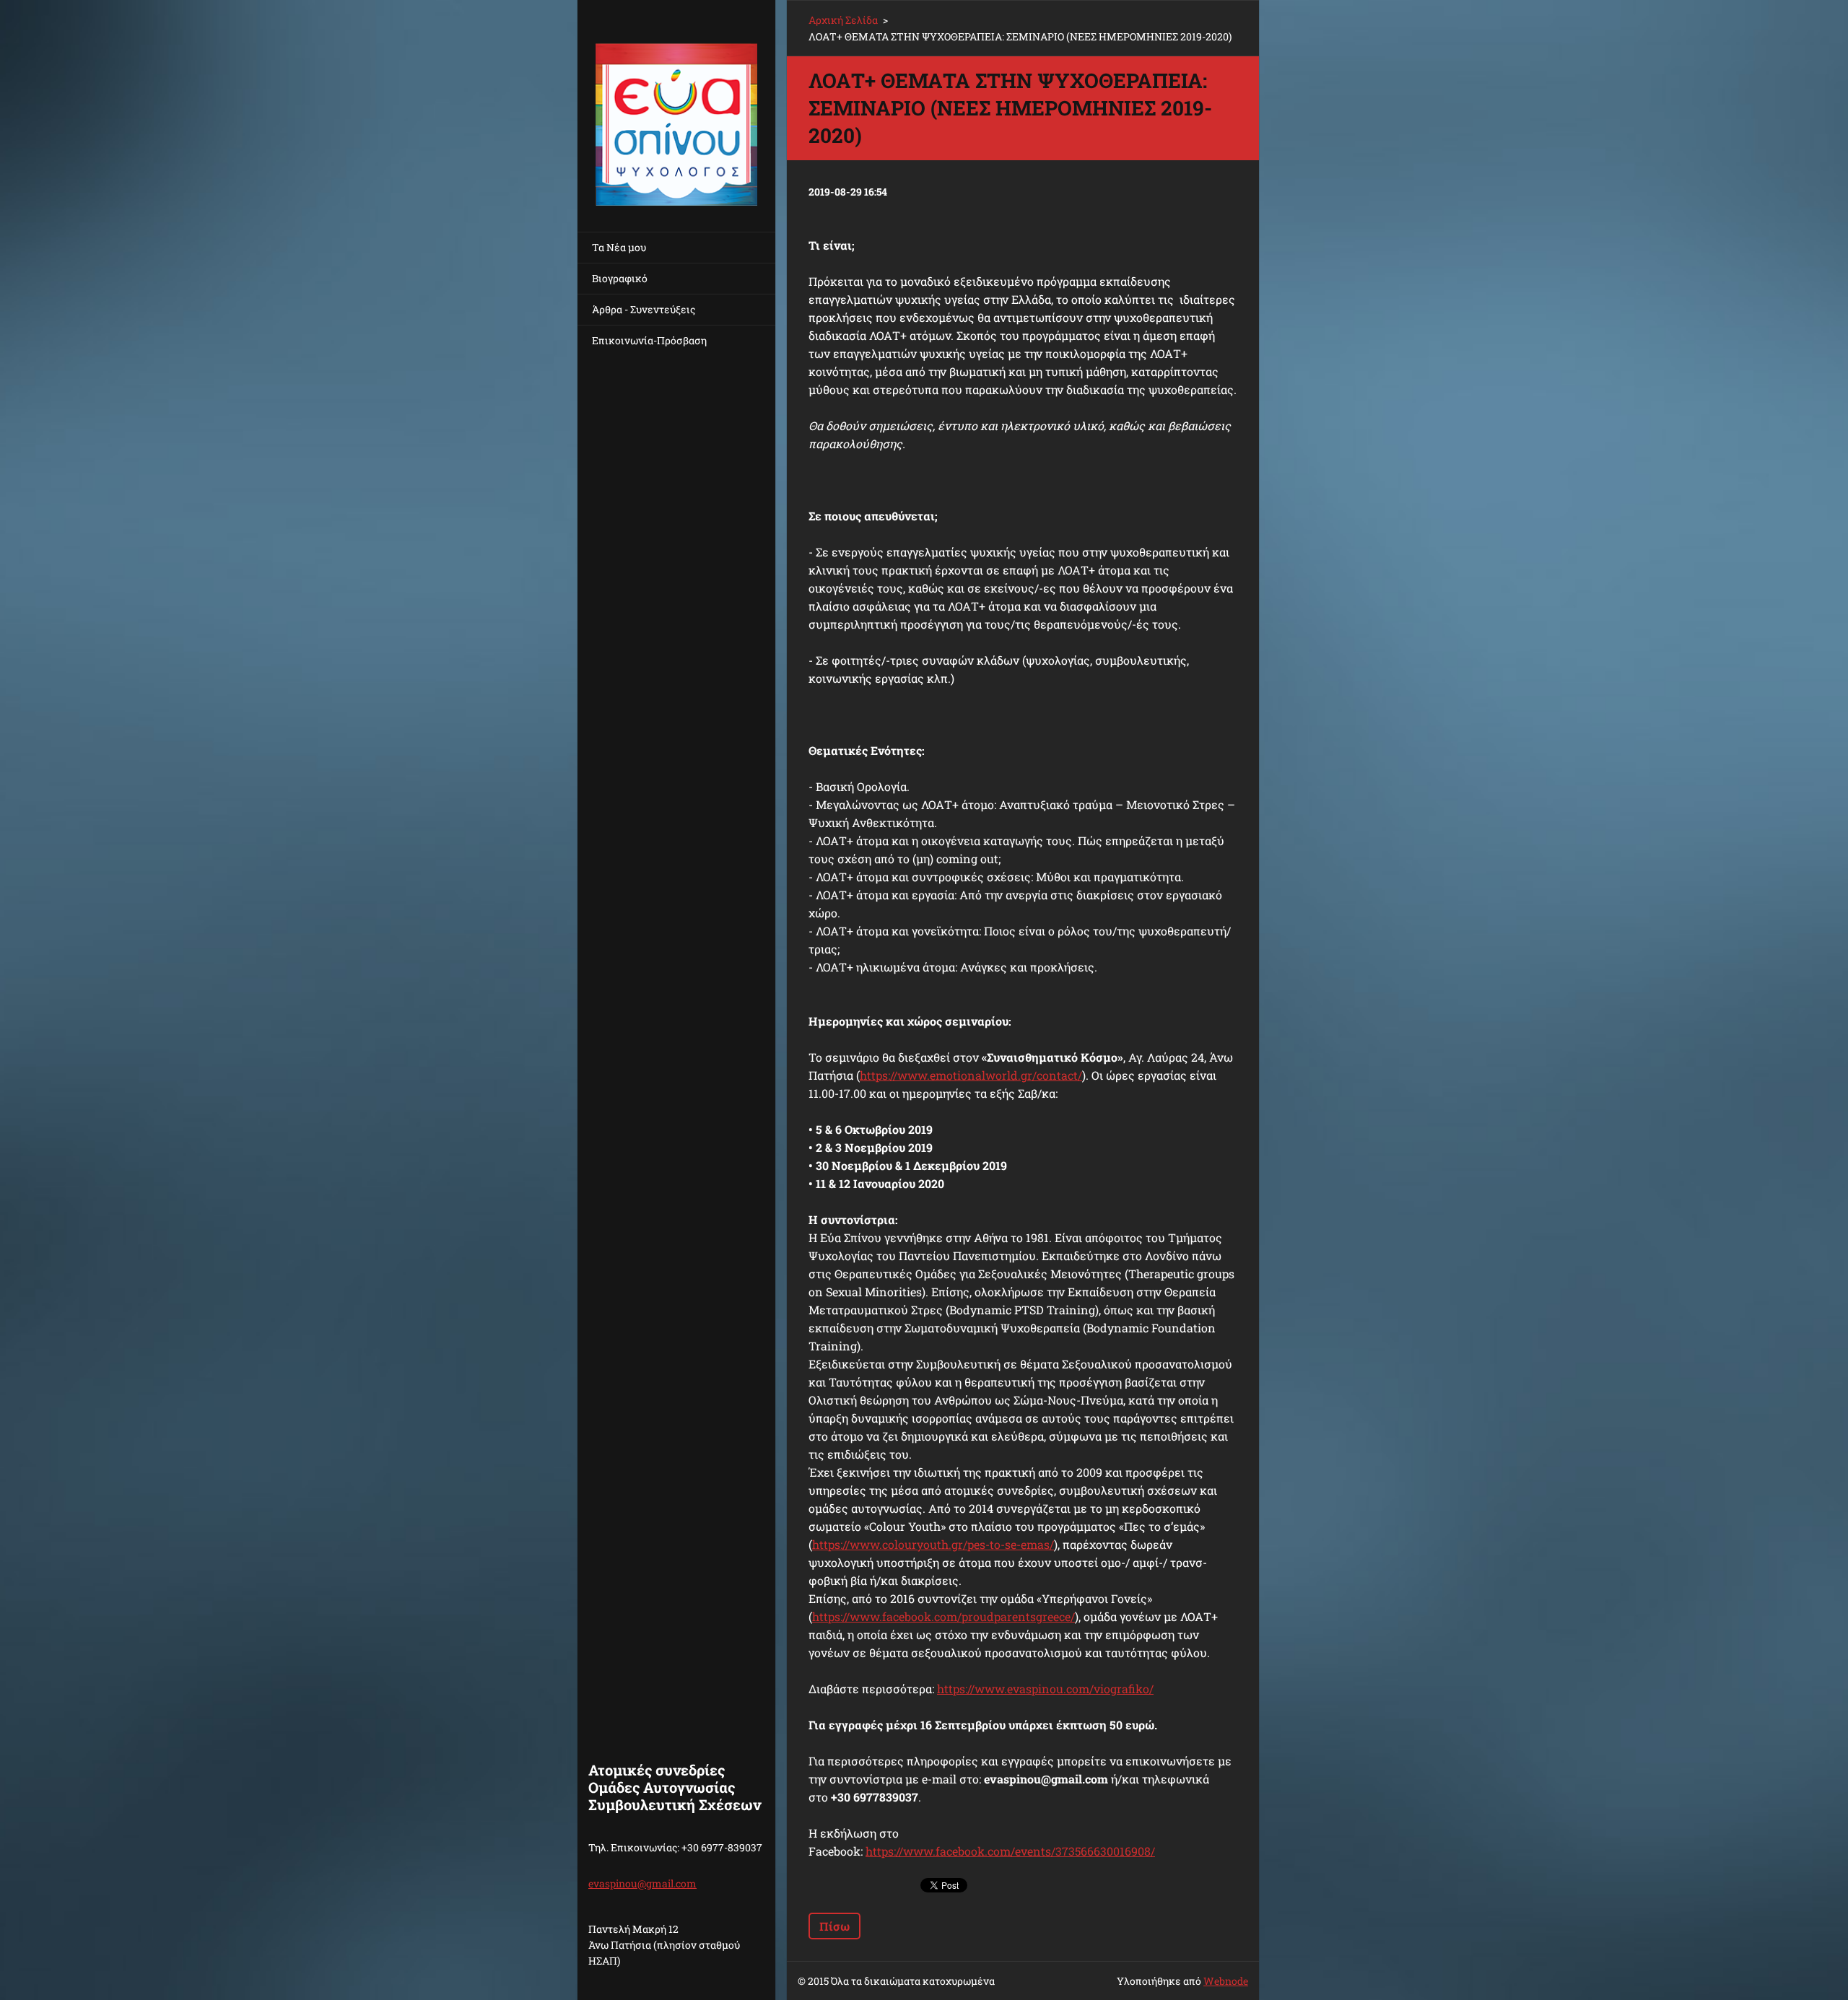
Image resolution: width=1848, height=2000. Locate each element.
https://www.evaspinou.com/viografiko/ (1045, 1689)
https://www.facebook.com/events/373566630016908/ (1010, 1851)
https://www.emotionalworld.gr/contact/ (971, 1075)
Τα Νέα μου (619, 247)
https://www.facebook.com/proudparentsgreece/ (943, 1616)
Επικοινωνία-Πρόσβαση (649, 340)
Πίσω (834, 1926)
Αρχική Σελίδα (843, 20)
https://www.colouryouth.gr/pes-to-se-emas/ (933, 1544)
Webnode (1226, 1981)
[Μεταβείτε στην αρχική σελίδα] (676, 107)
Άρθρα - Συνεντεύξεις (644, 309)
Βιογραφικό (620, 278)
